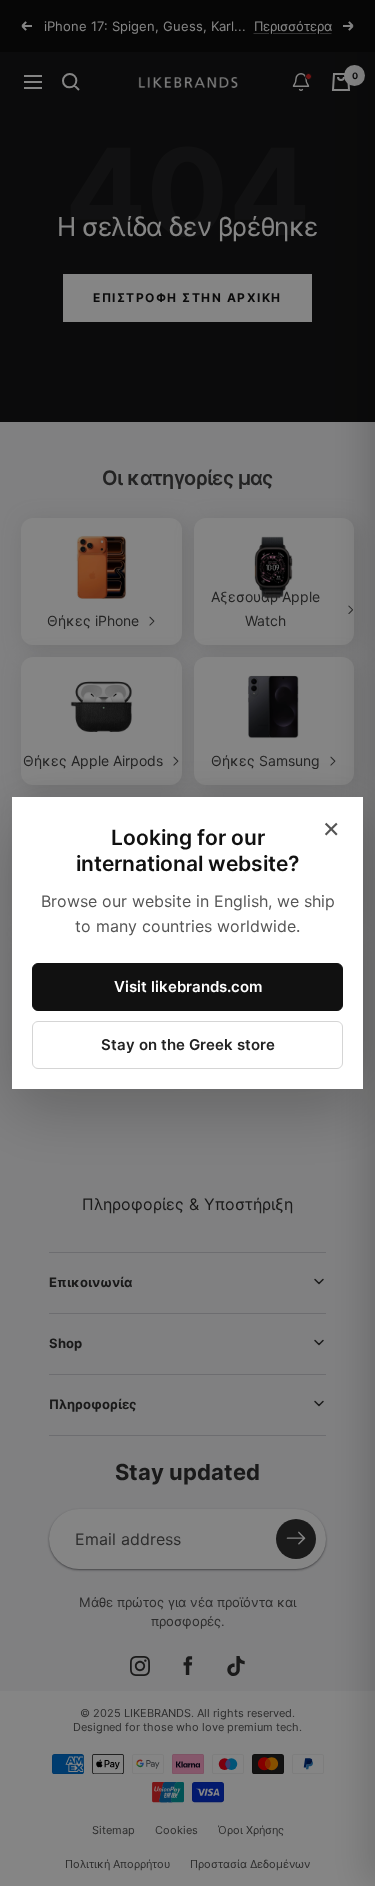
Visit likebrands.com (188, 986)
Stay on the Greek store (188, 1044)
